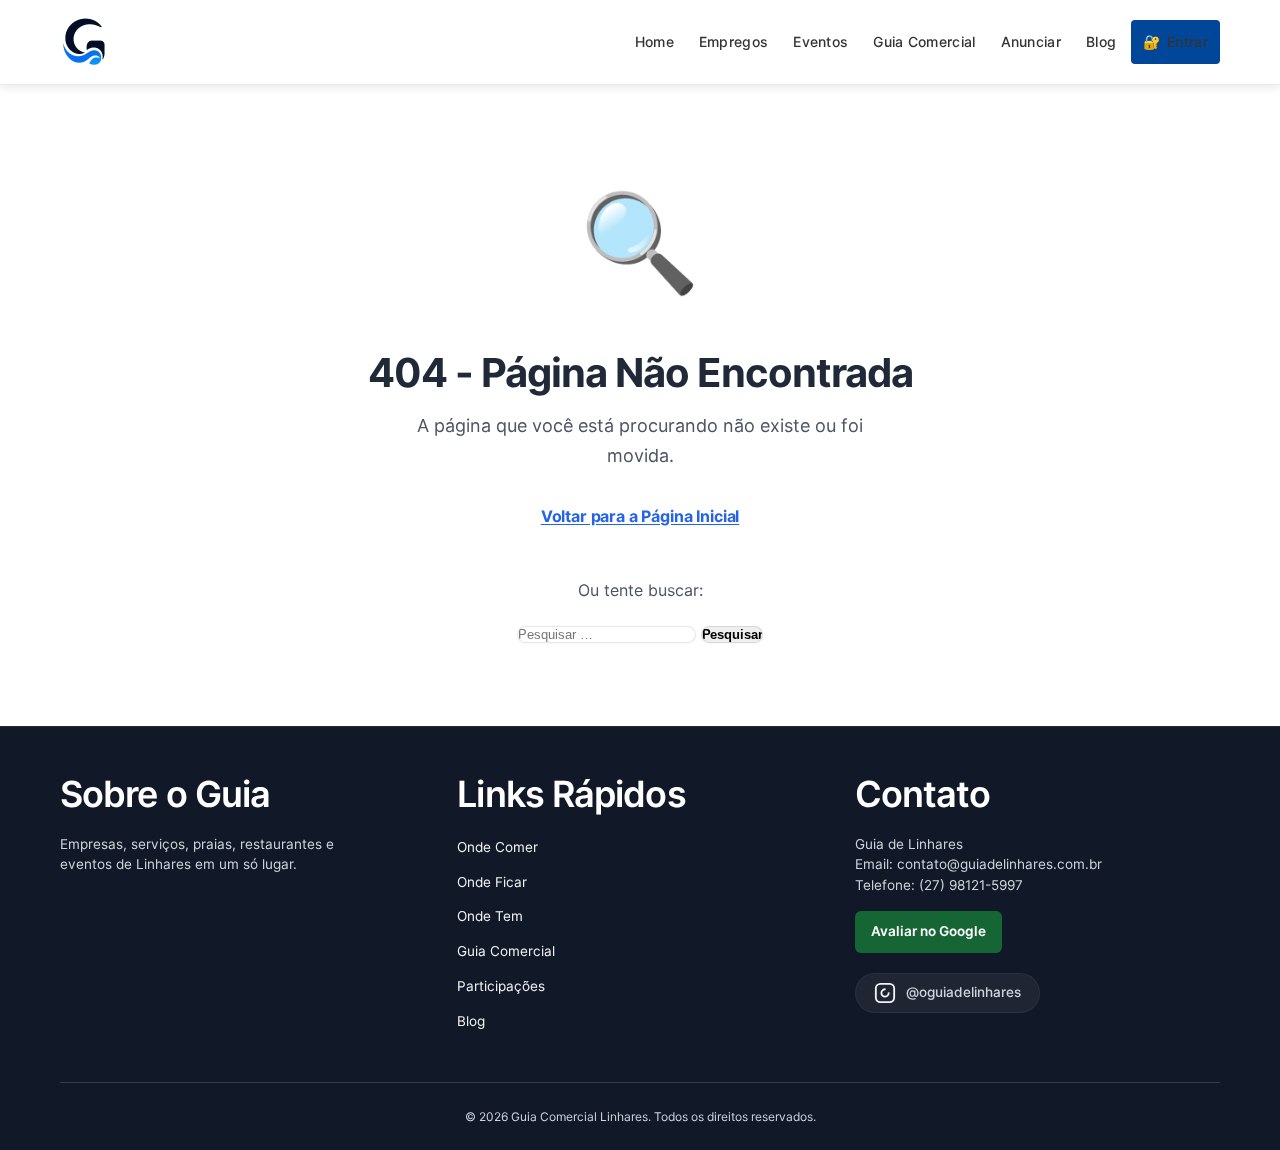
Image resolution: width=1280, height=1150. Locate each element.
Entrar (1175, 41)
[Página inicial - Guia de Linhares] (84, 42)
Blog (1101, 41)
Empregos (733, 41)
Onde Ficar (492, 882)
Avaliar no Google (928, 931)
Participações (501, 986)
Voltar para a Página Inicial (640, 516)
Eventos (820, 41)
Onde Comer (497, 847)
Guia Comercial (924, 41)
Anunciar (1031, 41)
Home (654, 41)
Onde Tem (490, 916)
